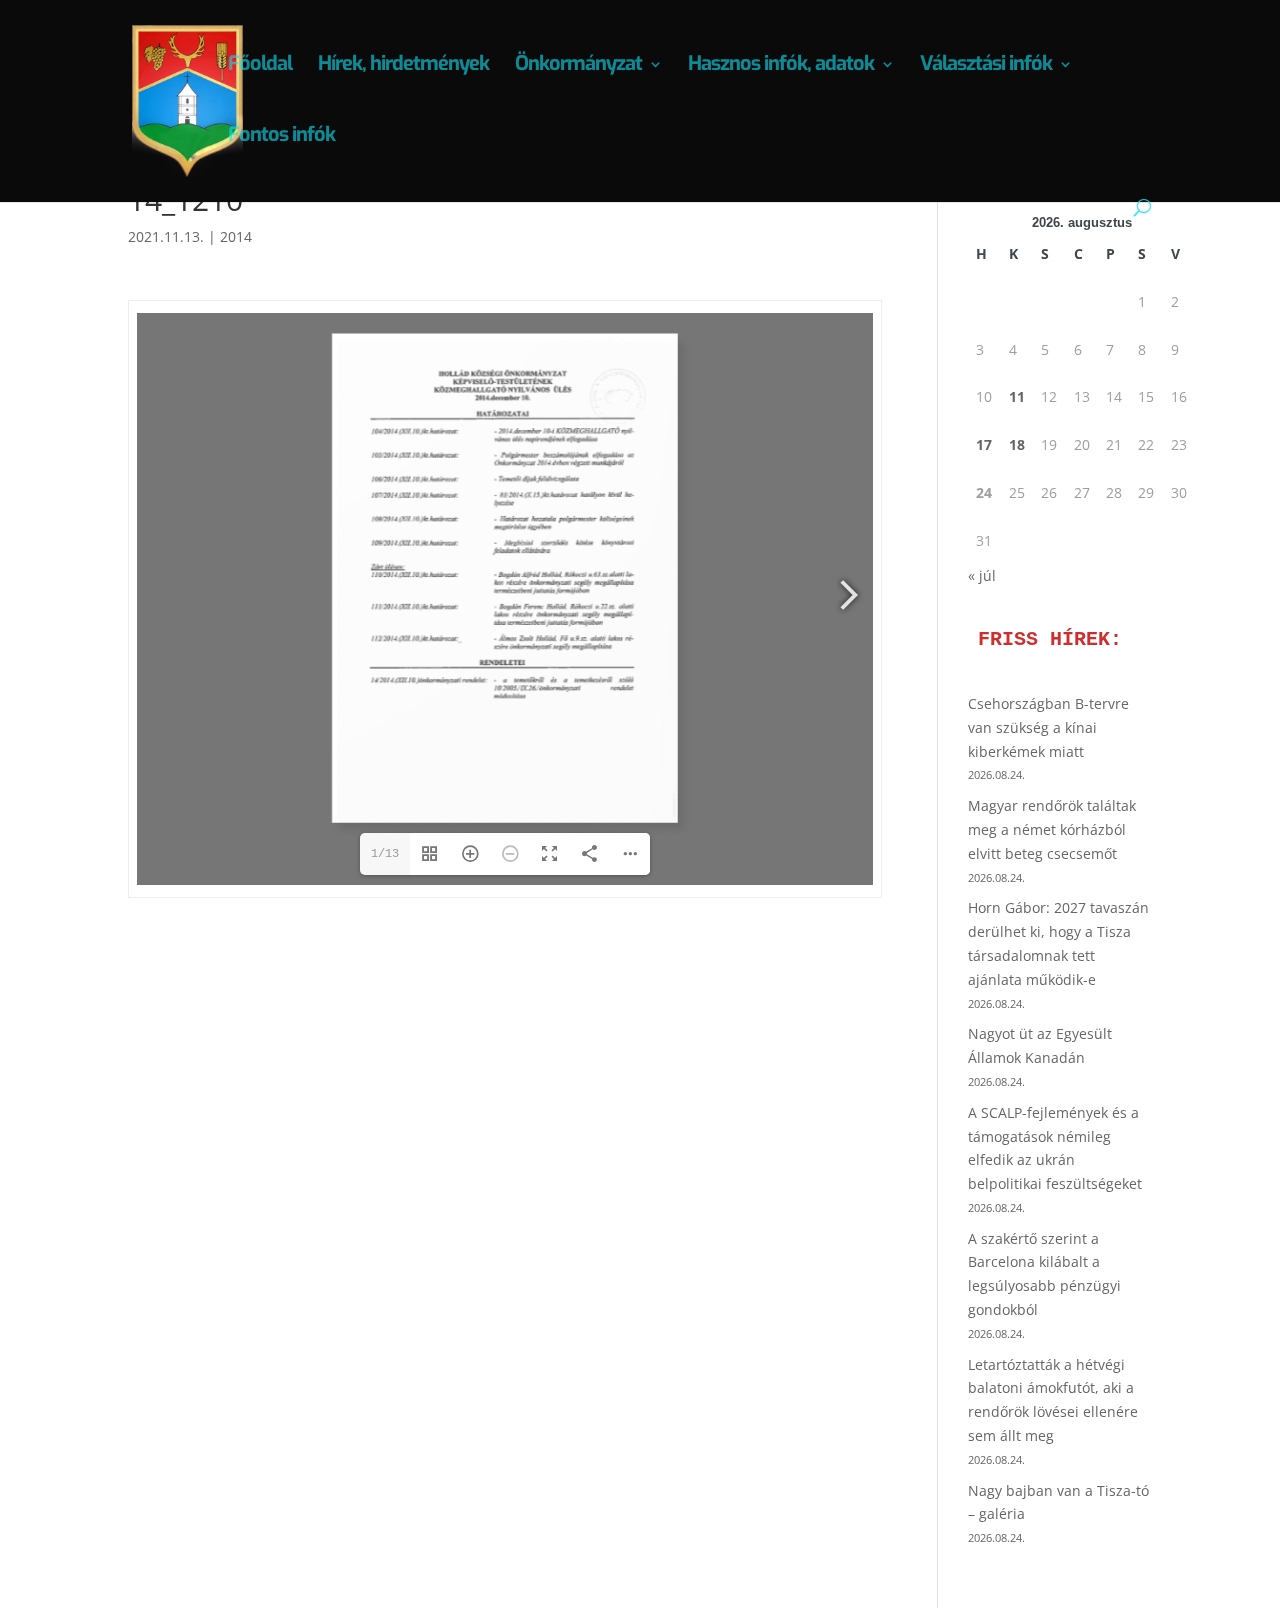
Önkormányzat (578, 67)
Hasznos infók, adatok (781, 67)
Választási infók (986, 67)
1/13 (385, 854)
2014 (236, 236)
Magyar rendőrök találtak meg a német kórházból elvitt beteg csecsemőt (1052, 829)
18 (1017, 444)
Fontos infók (281, 138)
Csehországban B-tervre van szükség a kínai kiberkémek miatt (1048, 727)
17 (984, 444)
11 (1017, 396)
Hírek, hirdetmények (403, 67)
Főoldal (260, 67)
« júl (982, 575)
